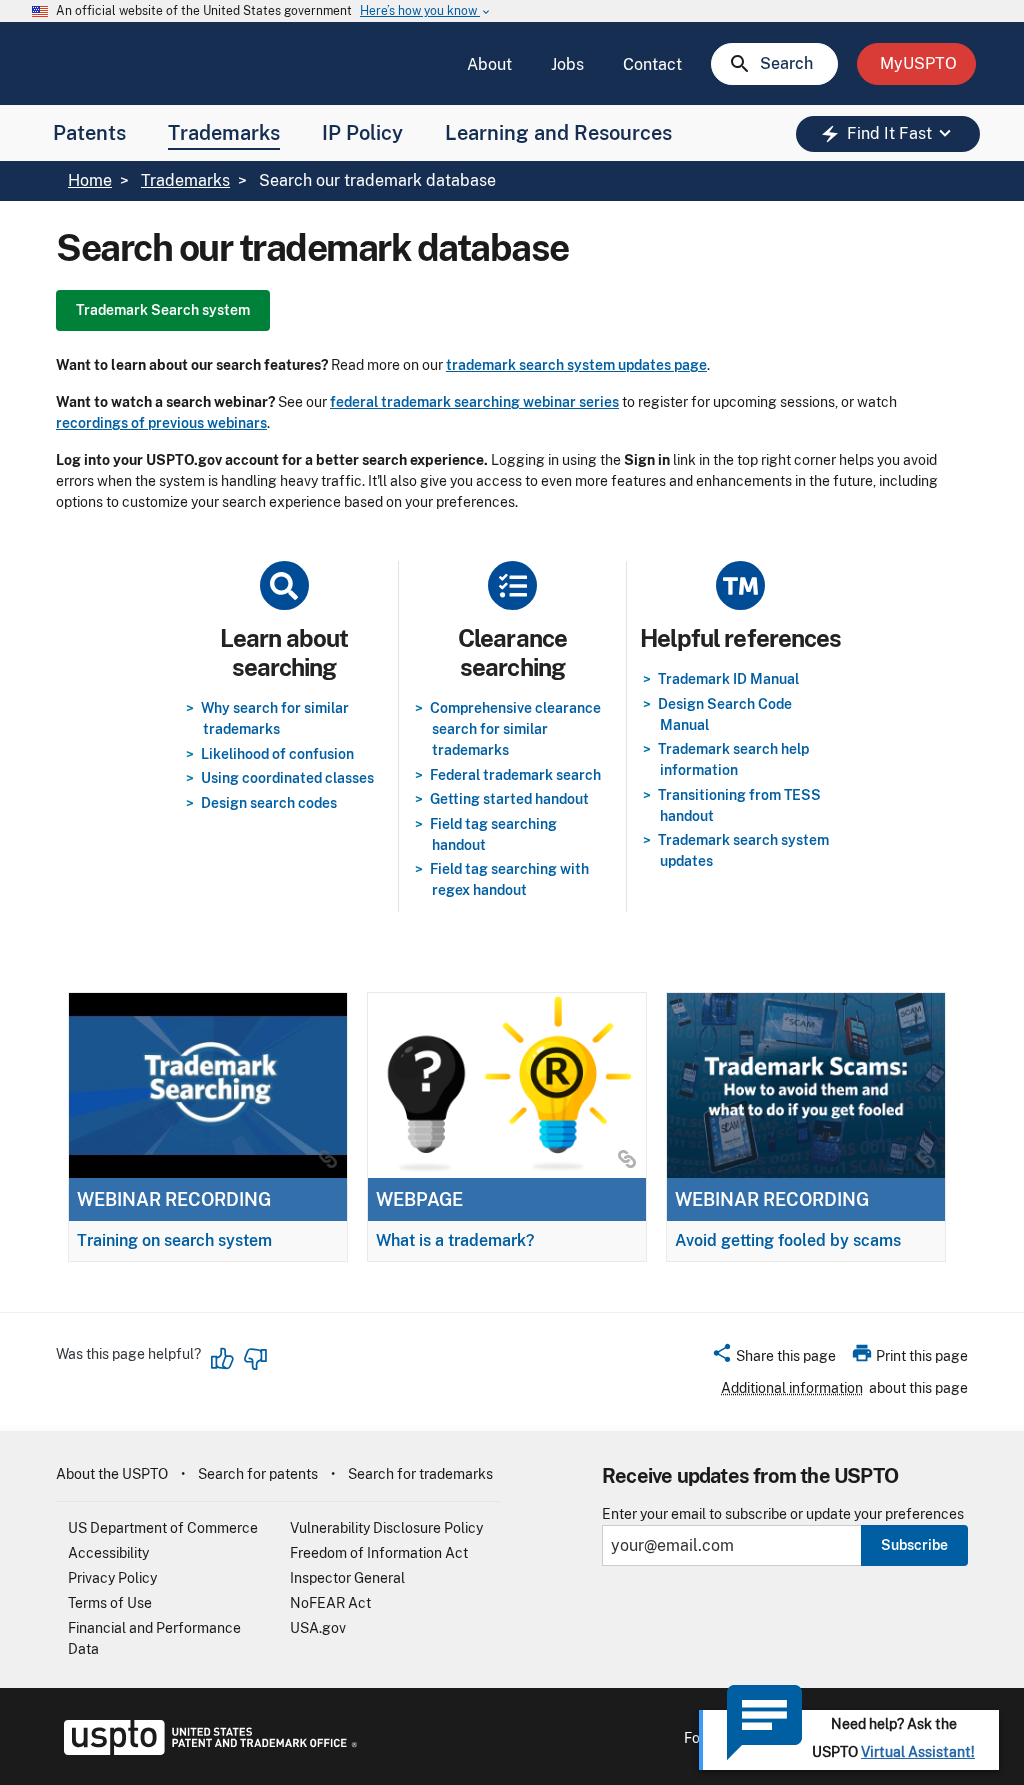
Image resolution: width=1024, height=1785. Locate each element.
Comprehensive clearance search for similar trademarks (515, 729)
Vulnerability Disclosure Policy (386, 1528)
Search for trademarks (420, 1474)
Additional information (792, 1388)
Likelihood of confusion (277, 754)
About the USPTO (112, 1474)
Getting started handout (509, 799)
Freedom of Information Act (379, 1553)
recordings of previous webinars (161, 423)
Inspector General (347, 1578)
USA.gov (318, 1628)
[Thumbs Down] (255, 1359)
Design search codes (269, 803)
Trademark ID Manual (728, 679)
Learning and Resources (558, 133)
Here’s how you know (426, 11)
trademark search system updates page (576, 365)
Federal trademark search (515, 775)
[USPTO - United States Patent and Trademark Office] (206, 1750)
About (489, 64)
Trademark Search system (163, 310)
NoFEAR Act (330, 1603)
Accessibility (108, 1553)
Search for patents (258, 1474)
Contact (652, 64)
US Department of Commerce (163, 1528)
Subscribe (914, 1545)
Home (90, 180)
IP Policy (362, 133)
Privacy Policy (112, 1578)
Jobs (567, 64)
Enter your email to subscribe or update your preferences (783, 1514)
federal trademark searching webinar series (474, 402)
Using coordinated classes (287, 778)
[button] (773, 1359)
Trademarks (224, 133)
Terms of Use (110, 1603)
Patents (89, 133)
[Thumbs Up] (223, 1359)
